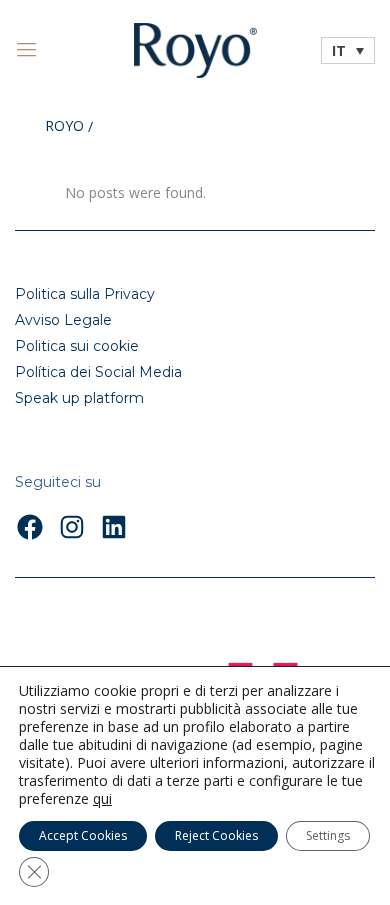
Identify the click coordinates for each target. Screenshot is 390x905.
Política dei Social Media (98, 372)
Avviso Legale (63, 320)
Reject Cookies (216, 835)
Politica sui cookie (77, 346)
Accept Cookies (83, 835)
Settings (328, 835)
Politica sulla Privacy (85, 294)
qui (102, 799)
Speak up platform (79, 398)
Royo (64, 127)
